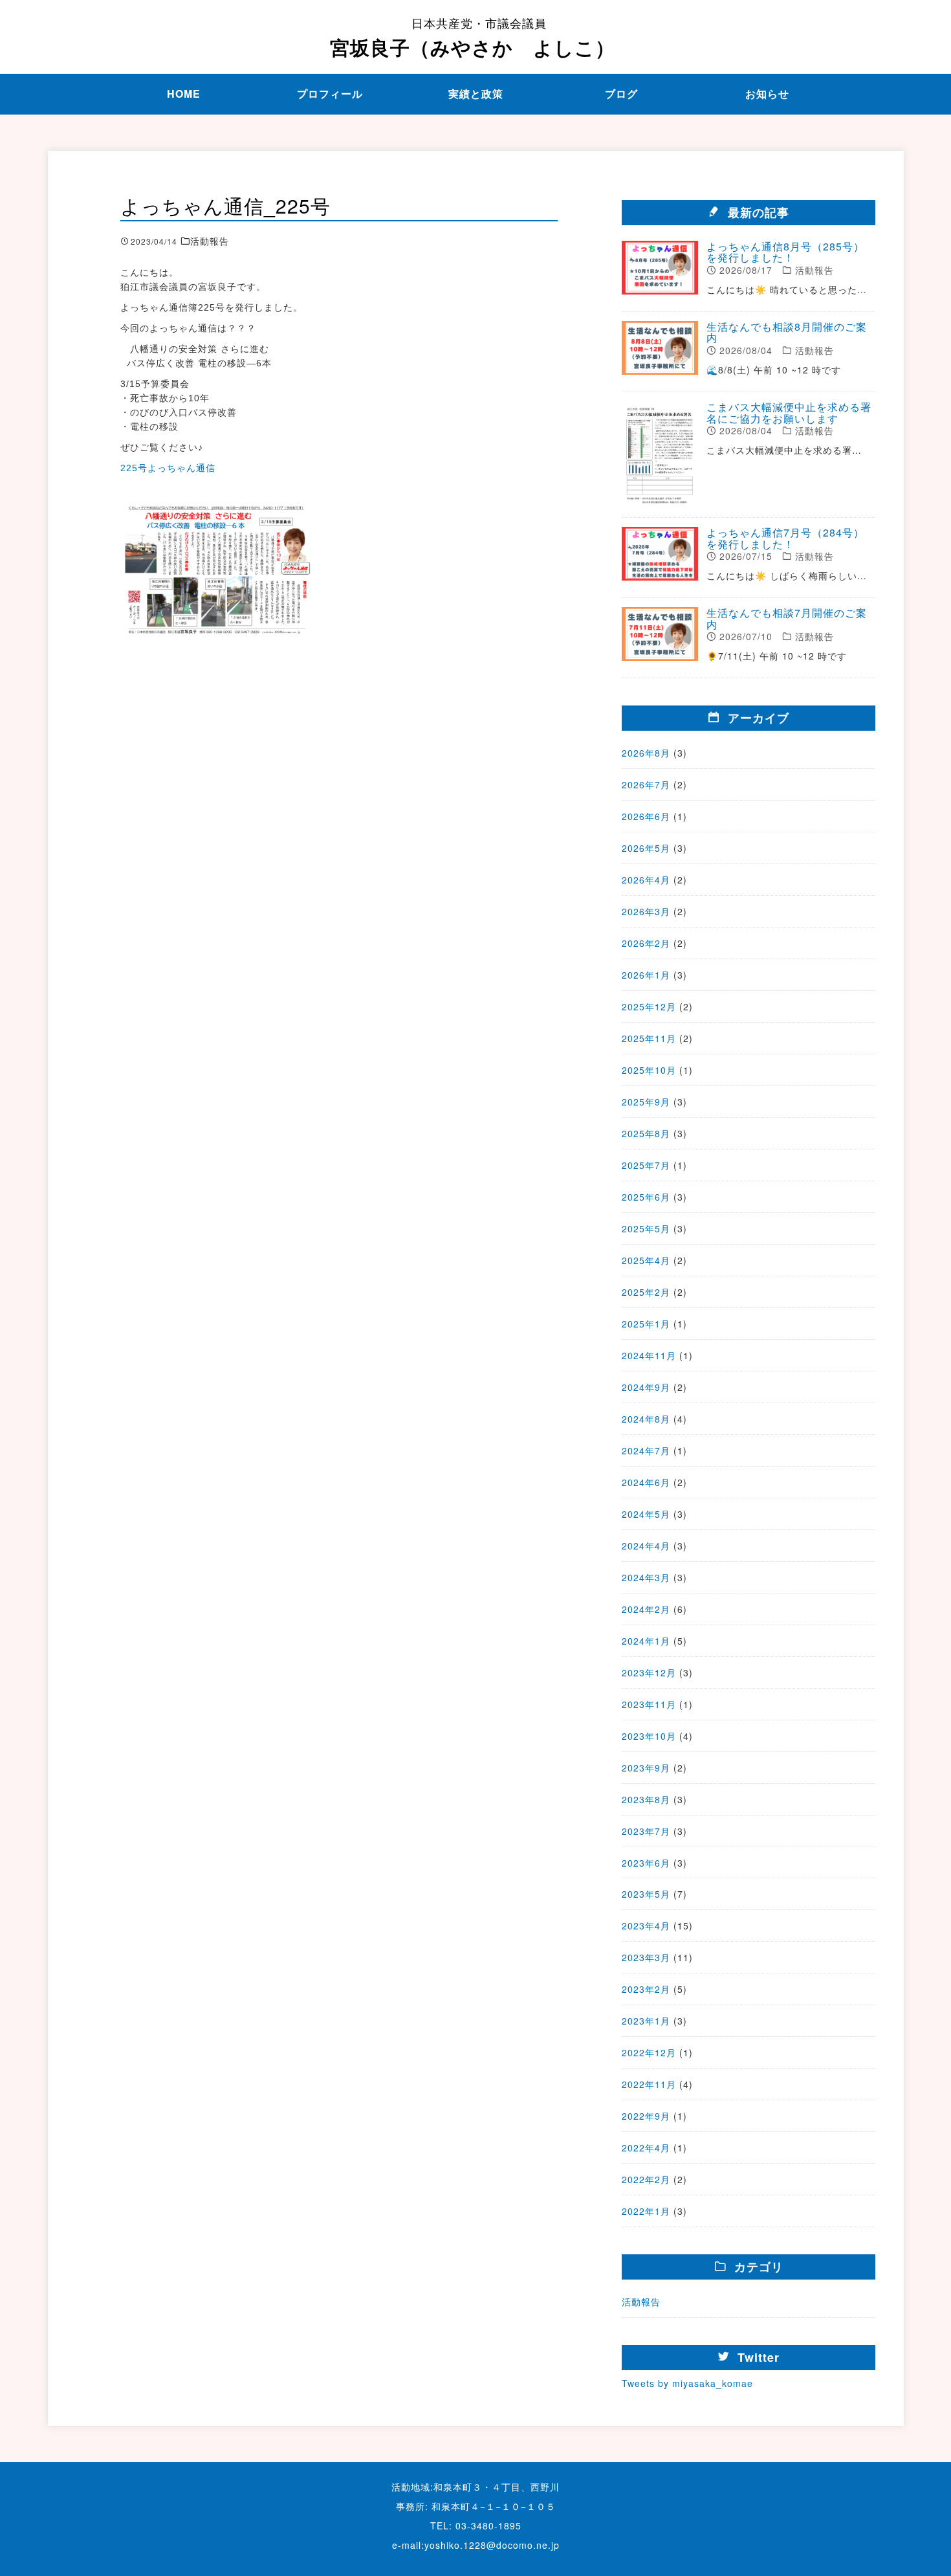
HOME (184, 94)
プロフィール (330, 94)
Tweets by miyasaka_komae (687, 2383)
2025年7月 (646, 1165)
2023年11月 (649, 1704)
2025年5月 (646, 1228)
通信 (206, 468)
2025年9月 (646, 1102)
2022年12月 (649, 2052)
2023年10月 (649, 1736)
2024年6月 (646, 1482)
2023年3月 (646, 1957)
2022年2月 (646, 2179)
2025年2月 (646, 1292)
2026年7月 (646, 784)
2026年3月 (646, 911)
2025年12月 (649, 1006)
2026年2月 (646, 943)
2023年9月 (646, 1768)
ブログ (621, 94)
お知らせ (767, 94)
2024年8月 (646, 1419)
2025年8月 (646, 1133)
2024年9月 (646, 1387)
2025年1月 (646, 1324)
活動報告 (641, 2302)
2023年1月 (646, 2021)
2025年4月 (646, 1260)
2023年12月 (649, 1672)
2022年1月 (646, 2211)
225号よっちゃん (158, 468)
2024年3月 (646, 1577)
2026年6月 (646, 816)
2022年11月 (649, 2084)
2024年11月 (649, 1355)
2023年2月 (646, 1989)
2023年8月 (646, 1799)
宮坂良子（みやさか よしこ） (473, 38)
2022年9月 (646, 2116)
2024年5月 (646, 1514)
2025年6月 (646, 1197)
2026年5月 (646, 848)
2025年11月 (649, 1038)
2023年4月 (646, 1926)
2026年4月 (646, 880)
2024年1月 (646, 1641)
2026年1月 (646, 975)
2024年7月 (646, 1450)
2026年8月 (646, 753)
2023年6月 (646, 1863)
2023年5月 (646, 1894)
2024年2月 (646, 1609)
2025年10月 (649, 1070)
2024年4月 (646, 1546)
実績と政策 (476, 94)
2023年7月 (646, 1831)
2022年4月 (646, 2148)
